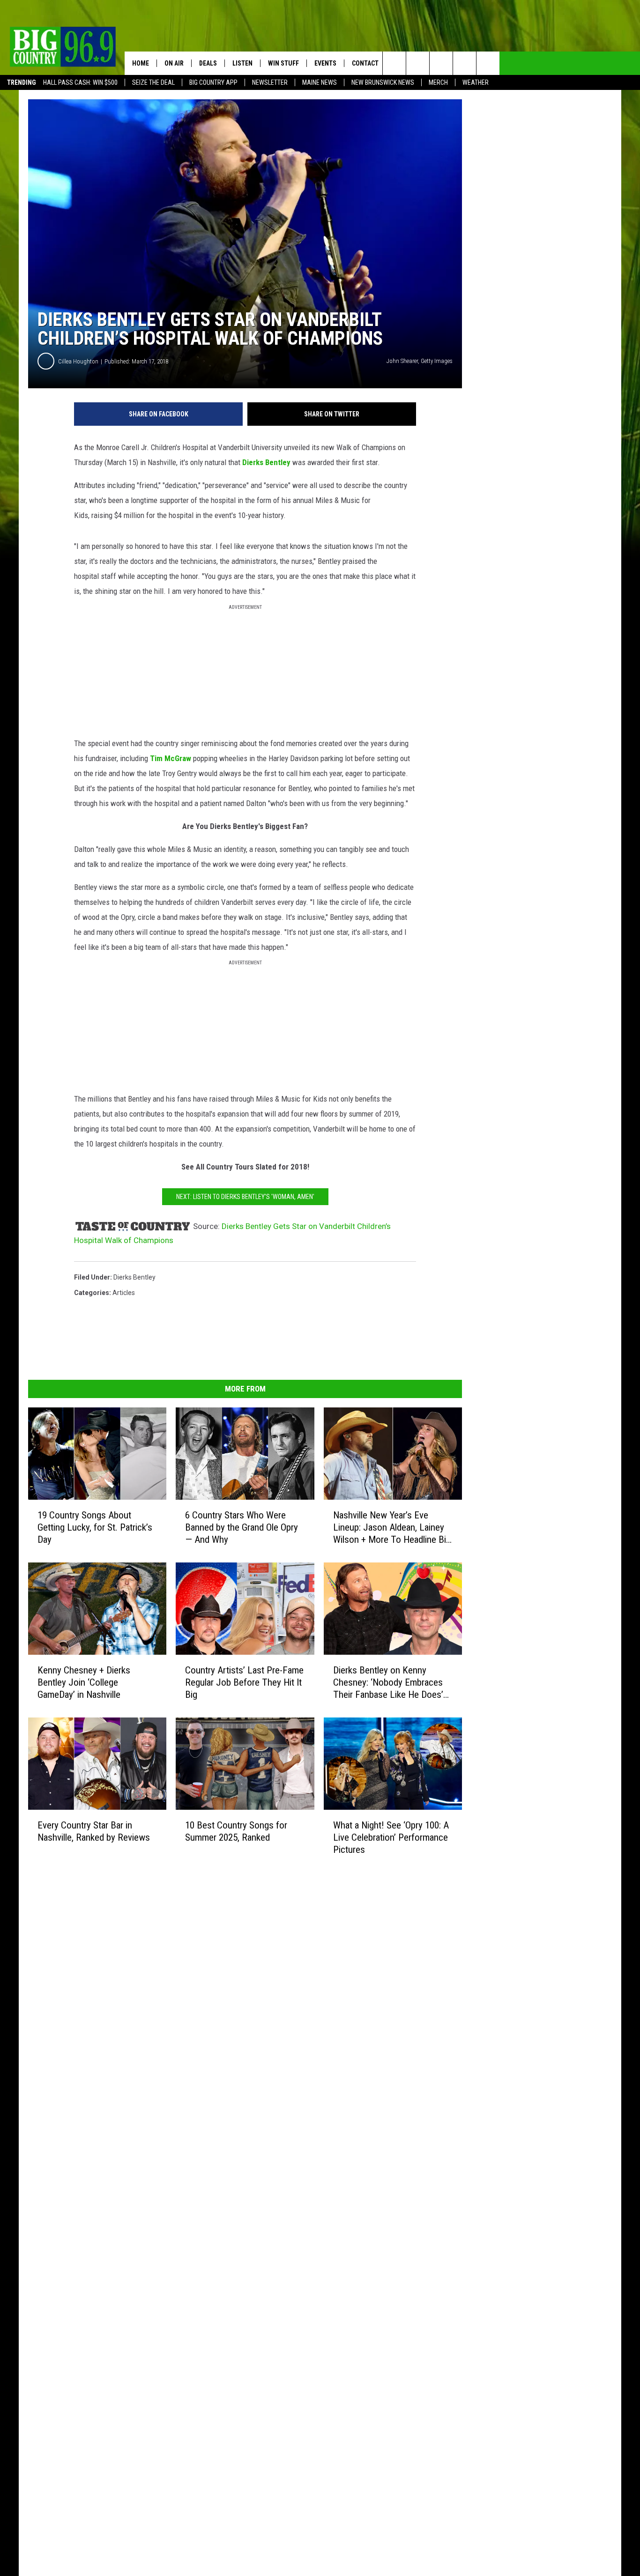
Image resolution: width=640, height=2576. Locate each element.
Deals (208, 63)
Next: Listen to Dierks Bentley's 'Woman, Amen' (245, 1197)
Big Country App (213, 82)
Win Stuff (283, 63)
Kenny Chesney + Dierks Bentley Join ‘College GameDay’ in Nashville (84, 1682)
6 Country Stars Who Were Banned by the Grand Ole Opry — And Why (242, 1527)
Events (325, 63)
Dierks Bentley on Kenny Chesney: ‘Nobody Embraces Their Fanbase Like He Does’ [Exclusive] (388, 1683)
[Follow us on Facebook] (441, 63)
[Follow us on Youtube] (488, 63)
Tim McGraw (171, 758)
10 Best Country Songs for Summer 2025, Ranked (236, 1831)
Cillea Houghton (78, 361)
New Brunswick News (383, 82)
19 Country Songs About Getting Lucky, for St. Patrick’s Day (95, 1527)
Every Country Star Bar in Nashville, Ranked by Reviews (94, 1831)
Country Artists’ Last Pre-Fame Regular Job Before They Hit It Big (244, 1682)
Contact (365, 63)
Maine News (320, 82)
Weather (476, 82)
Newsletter (270, 82)
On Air (174, 63)
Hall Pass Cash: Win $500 (80, 82)
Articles (124, 1293)
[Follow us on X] (465, 63)
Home (141, 63)
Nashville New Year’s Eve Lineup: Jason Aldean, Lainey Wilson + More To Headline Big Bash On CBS (392, 1528)
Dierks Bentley (266, 462)
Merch (438, 82)
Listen (242, 63)
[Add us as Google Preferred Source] (418, 63)
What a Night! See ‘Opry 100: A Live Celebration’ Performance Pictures (391, 1837)
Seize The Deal (153, 82)
